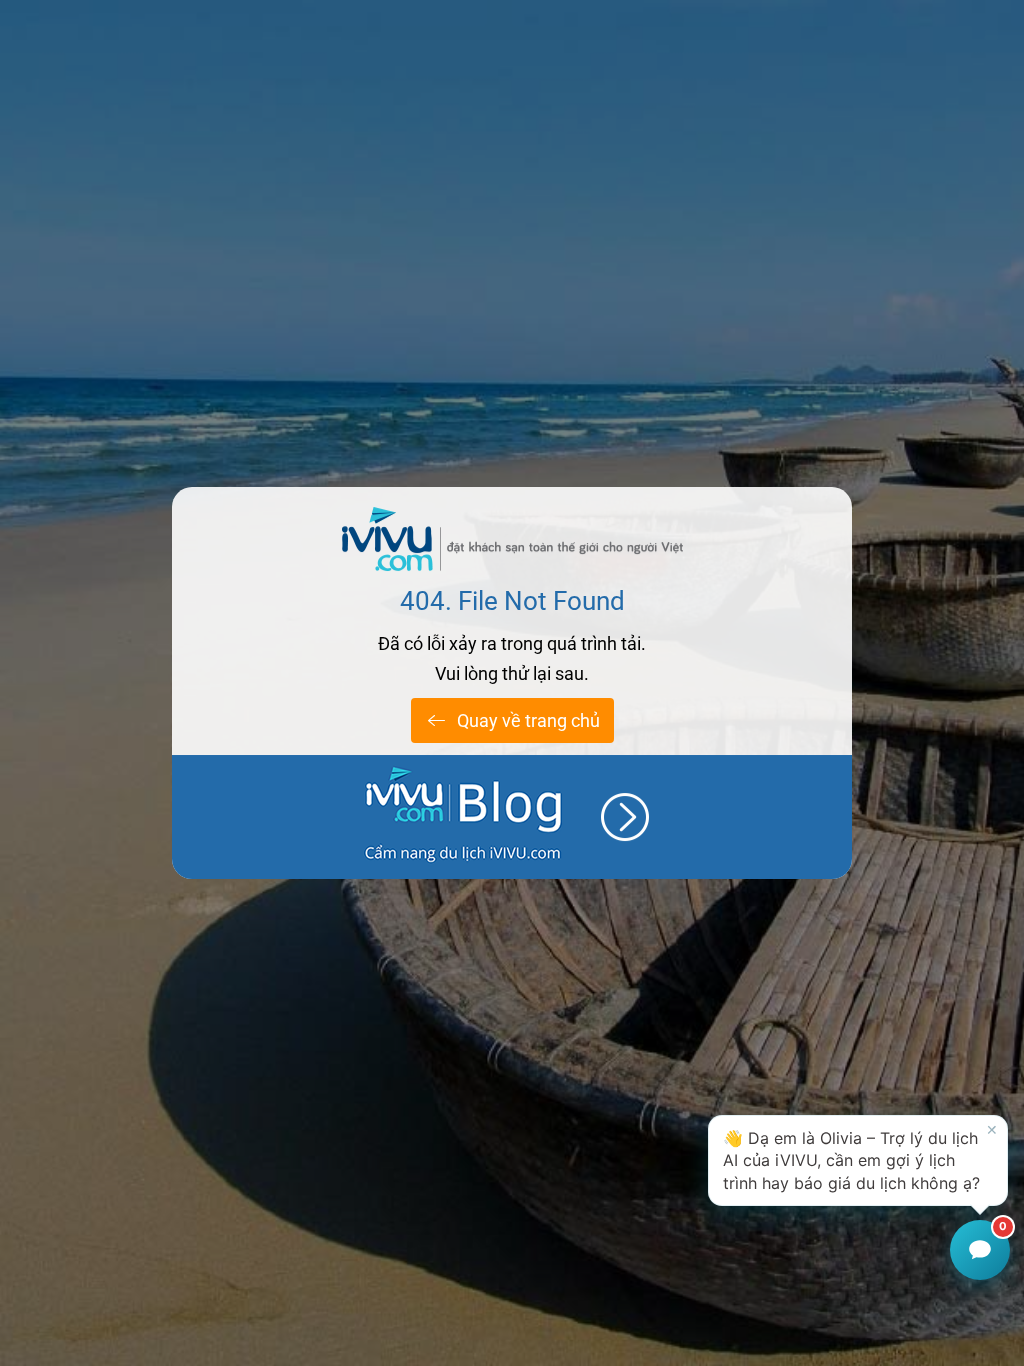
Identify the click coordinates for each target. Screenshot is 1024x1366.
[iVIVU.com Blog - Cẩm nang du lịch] (512, 817)
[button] (858, 1160)
